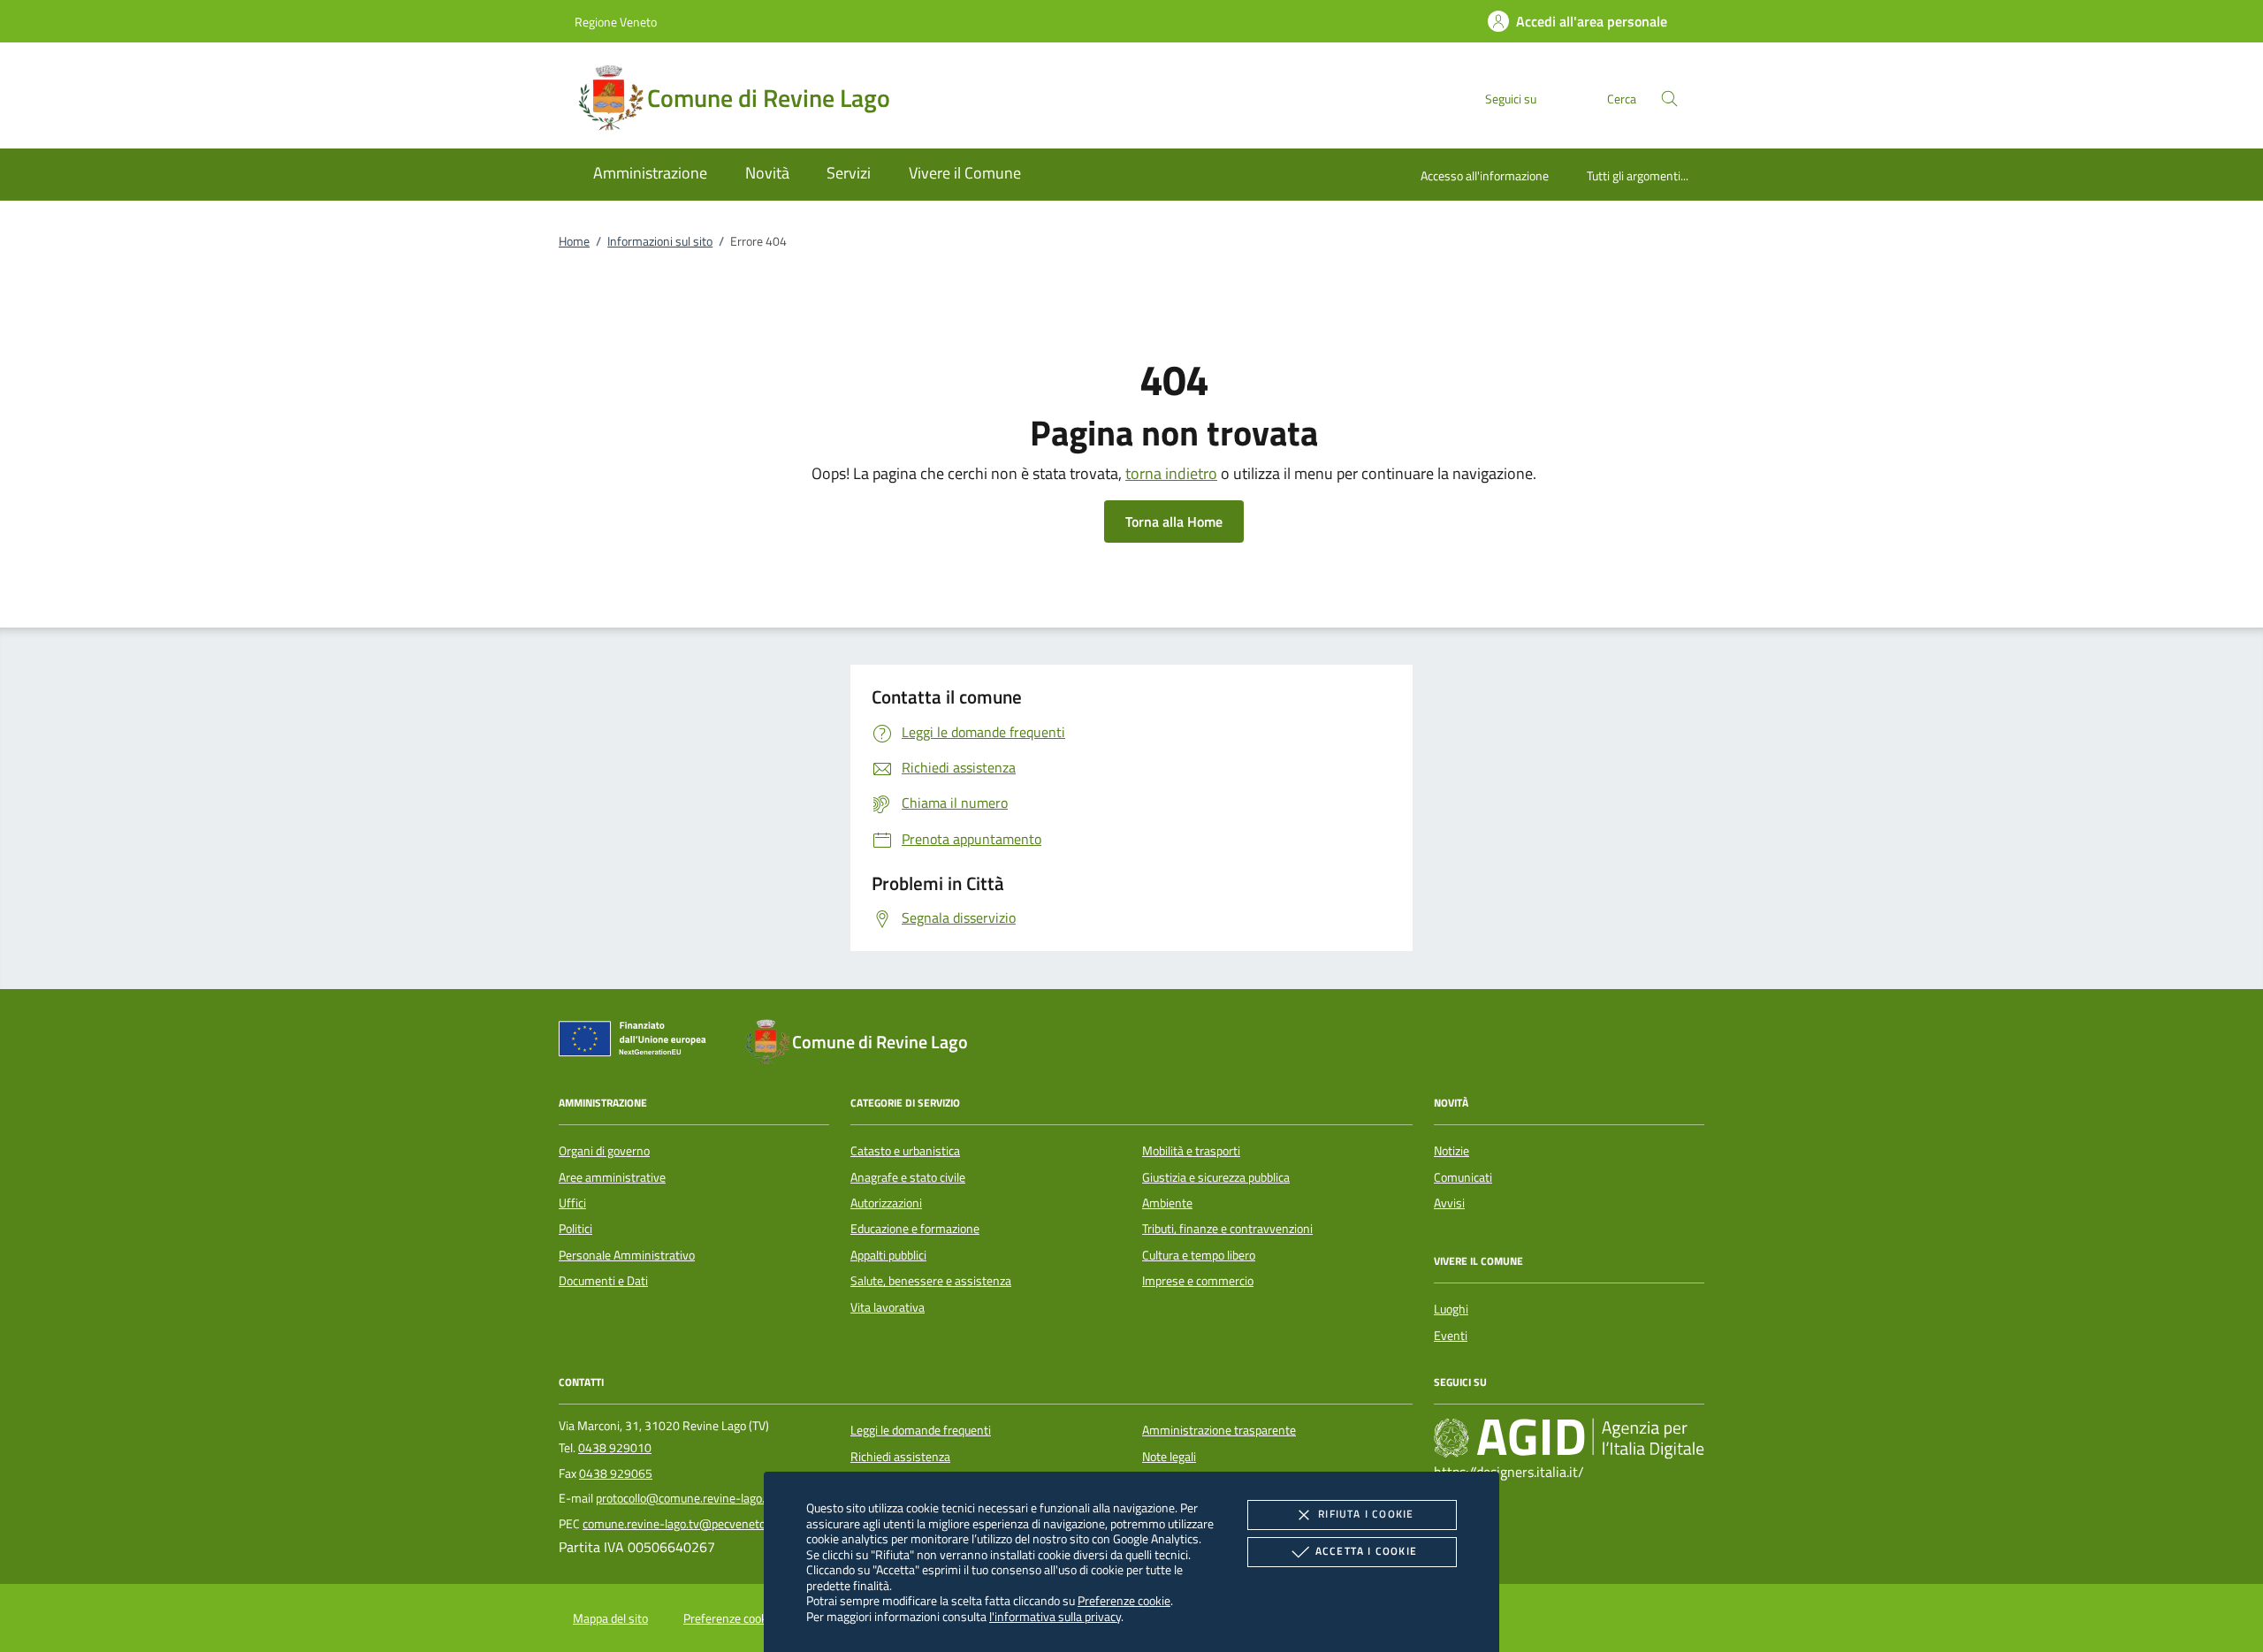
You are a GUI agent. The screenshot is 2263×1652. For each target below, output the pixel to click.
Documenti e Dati (603, 1281)
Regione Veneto (616, 22)
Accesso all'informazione (1485, 175)
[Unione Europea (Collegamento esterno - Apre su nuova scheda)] (637, 1042)
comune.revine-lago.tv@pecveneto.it (679, 1524)
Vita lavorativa (888, 1307)
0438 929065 (616, 1473)
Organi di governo (604, 1151)
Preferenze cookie (1124, 1600)
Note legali (1169, 1457)
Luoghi (1451, 1309)
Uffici (572, 1203)
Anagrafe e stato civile (908, 1177)
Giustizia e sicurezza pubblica (1216, 1177)
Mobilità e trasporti (1191, 1151)
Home (574, 241)
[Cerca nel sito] (1669, 99)
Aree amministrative (612, 1177)
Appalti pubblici (888, 1255)
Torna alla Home (1174, 521)
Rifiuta (1366, 1514)
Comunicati (1463, 1177)
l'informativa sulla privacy (1055, 1616)
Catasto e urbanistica (905, 1151)
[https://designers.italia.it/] (1569, 1438)
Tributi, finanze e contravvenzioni (1227, 1229)
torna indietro (1171, 473)
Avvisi (1449, 1203)
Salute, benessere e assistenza (931, 1281)
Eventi (1451, 1336)
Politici (575, 1229)
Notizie (1452, 1151)
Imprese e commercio (1198, 1281)
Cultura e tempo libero (1199, 1255)
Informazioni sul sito (660, 241)
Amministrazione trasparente (1219, 1430)
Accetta (1366, 1551)
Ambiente (1167, 1203)
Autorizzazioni (886, 1203)
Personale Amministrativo (627, 1255)
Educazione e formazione (915, 1229)
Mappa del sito (610, 1618)
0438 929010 (615, 1448)
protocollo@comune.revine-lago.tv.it (690, 1498)
